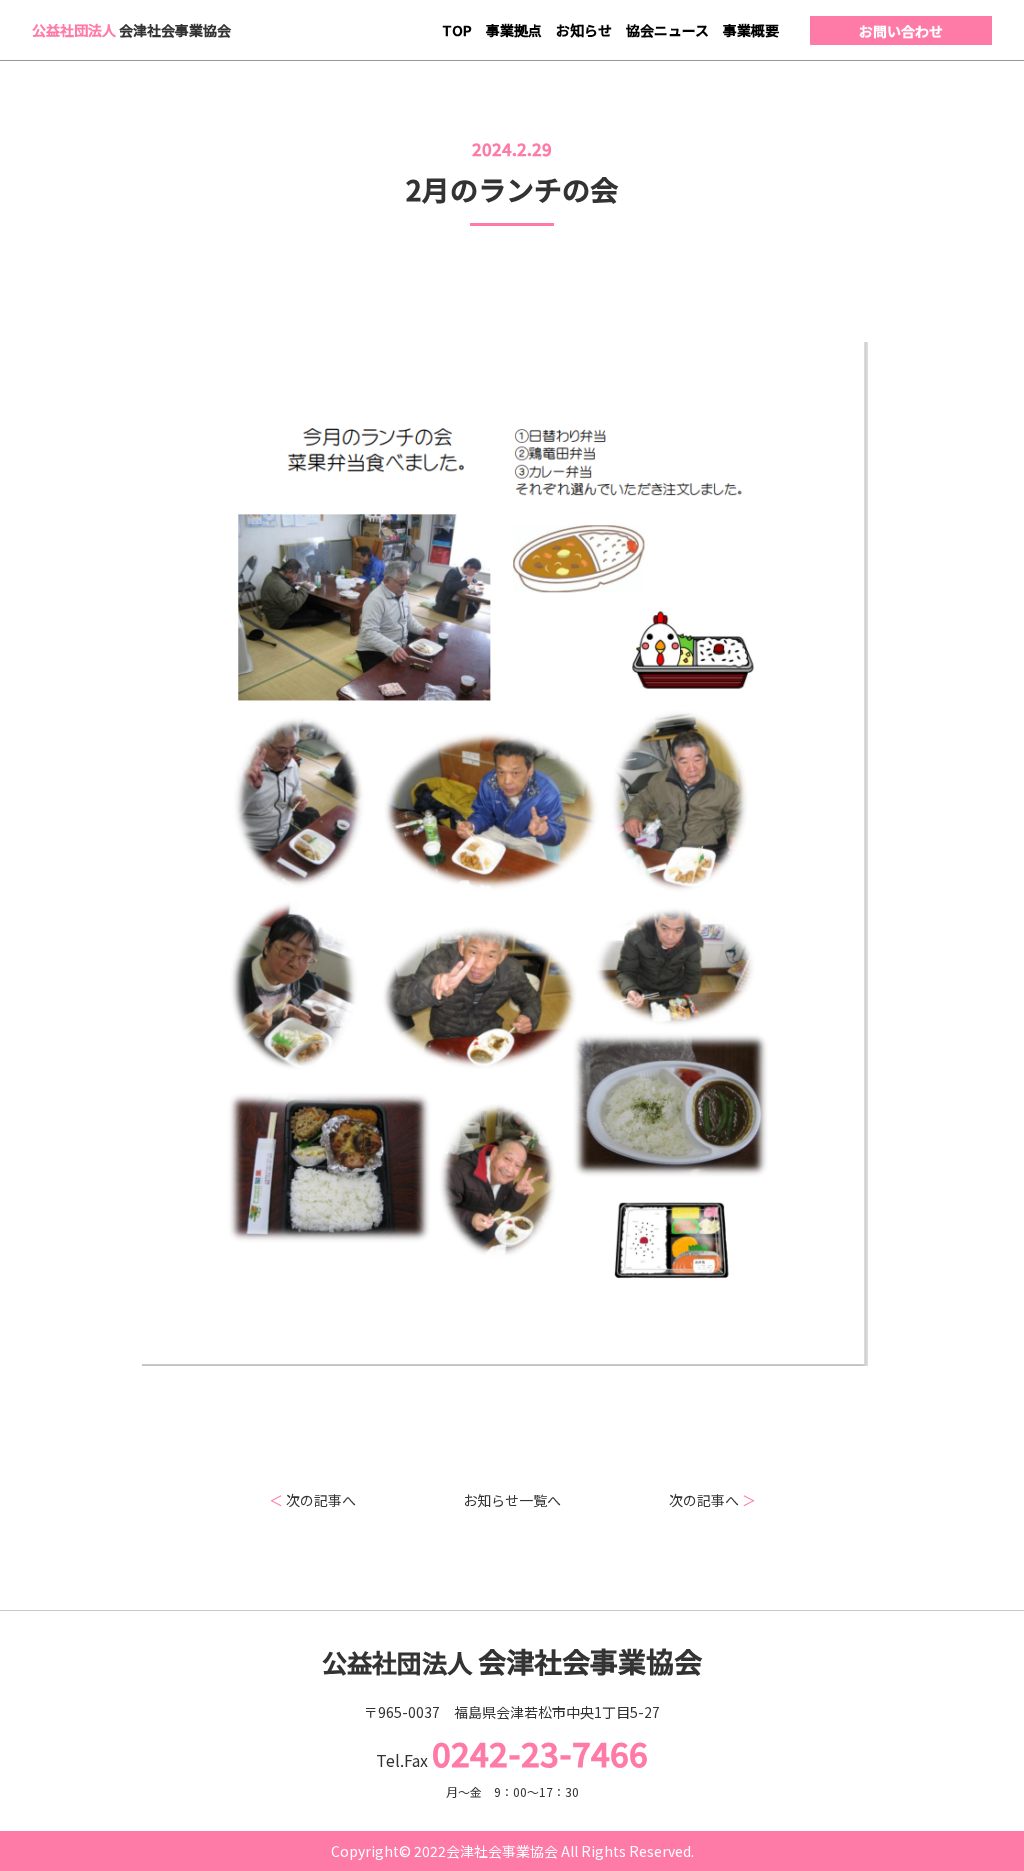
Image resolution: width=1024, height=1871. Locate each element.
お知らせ (584, 30)
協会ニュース (667, 30)
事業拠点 (514, 30)
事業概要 (751, 30)
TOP (457, 30)
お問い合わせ (901, 31)
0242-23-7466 (540, 1753)
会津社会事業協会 (131, 30)
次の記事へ (312, 1500)
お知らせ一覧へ (512, 1500)
